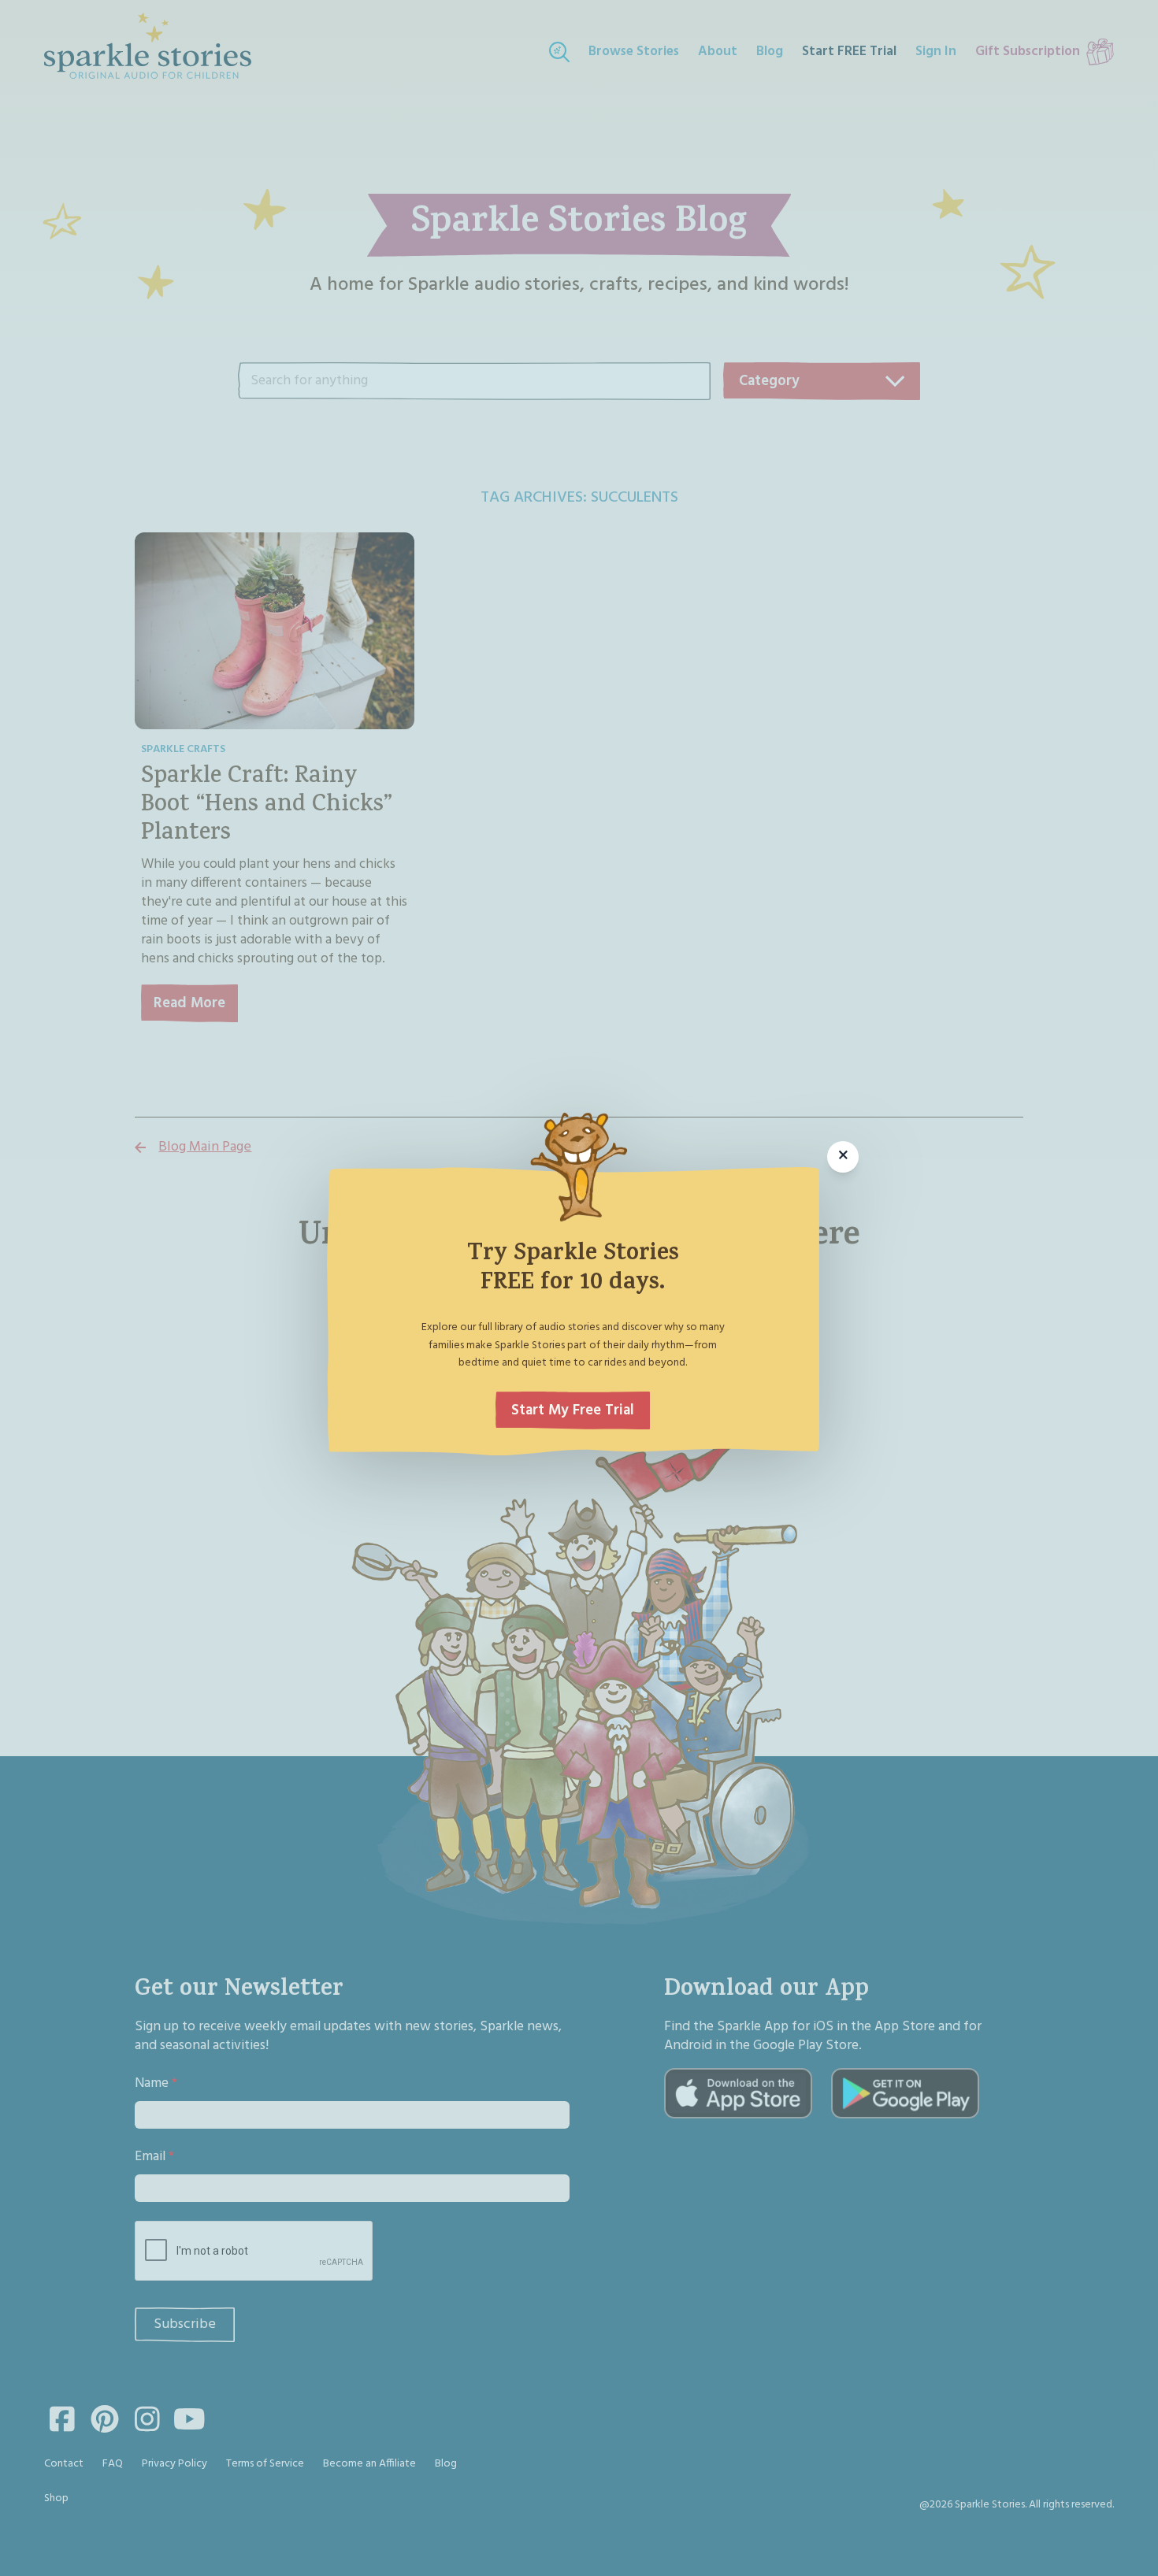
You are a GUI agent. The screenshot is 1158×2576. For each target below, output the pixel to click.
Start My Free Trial (573, 1410)
